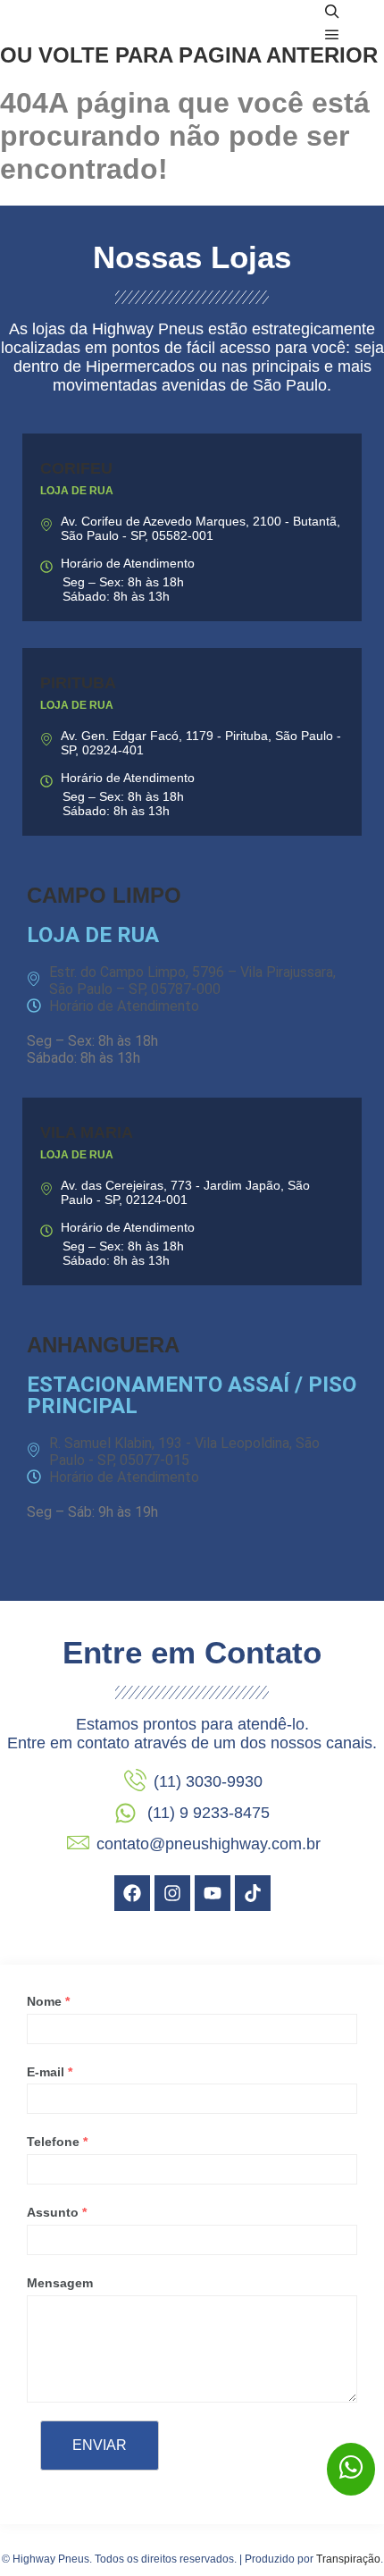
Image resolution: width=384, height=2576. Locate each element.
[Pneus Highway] (125, 23)
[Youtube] (213, 1893)
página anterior (278, 55)
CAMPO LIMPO (104, 895)
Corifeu (76, 468)
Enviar (100, 2445)
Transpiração (348, 2559)
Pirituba (78, 683)
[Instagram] (172, 1893)
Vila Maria (87, 1132)
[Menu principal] (332, 35)
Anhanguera (103, 1345)
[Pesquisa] (332, 12)
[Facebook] (132, 1893)
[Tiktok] (253, 1893)
